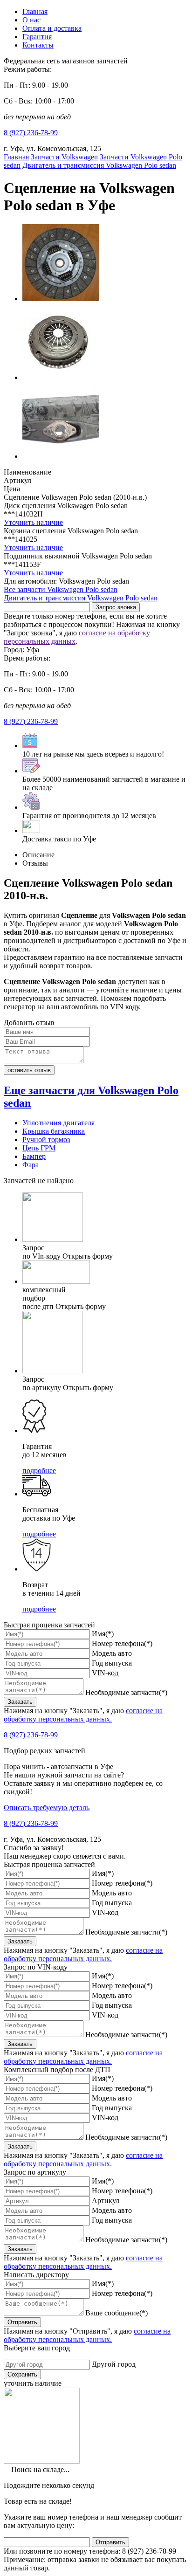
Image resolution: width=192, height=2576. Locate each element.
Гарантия (37, 37)
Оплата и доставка (52, 28)
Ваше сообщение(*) (117, 2313)
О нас (31, 20)
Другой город (114, 2364)
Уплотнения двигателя (58, 1123)
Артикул (106, 2201)
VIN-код (105, 1673)
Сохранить (22, 2374)
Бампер (34, 1156)
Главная (35, 11)
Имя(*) (103, 1634)
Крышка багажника (54, 1131)
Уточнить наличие (33, 522)
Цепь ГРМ (39, 1148)
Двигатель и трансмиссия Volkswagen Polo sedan (81, 598)
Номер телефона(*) (122, 1643)
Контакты (38, 45)
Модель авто (112, 1653)
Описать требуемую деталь (47, 1808)
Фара (31, 1165)
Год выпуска (112, 1663)
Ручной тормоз (46, 1140)
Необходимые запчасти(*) (126, 1692)
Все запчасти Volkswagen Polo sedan (61, 589)
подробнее (39, 1471)
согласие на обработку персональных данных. (83, 1715)
